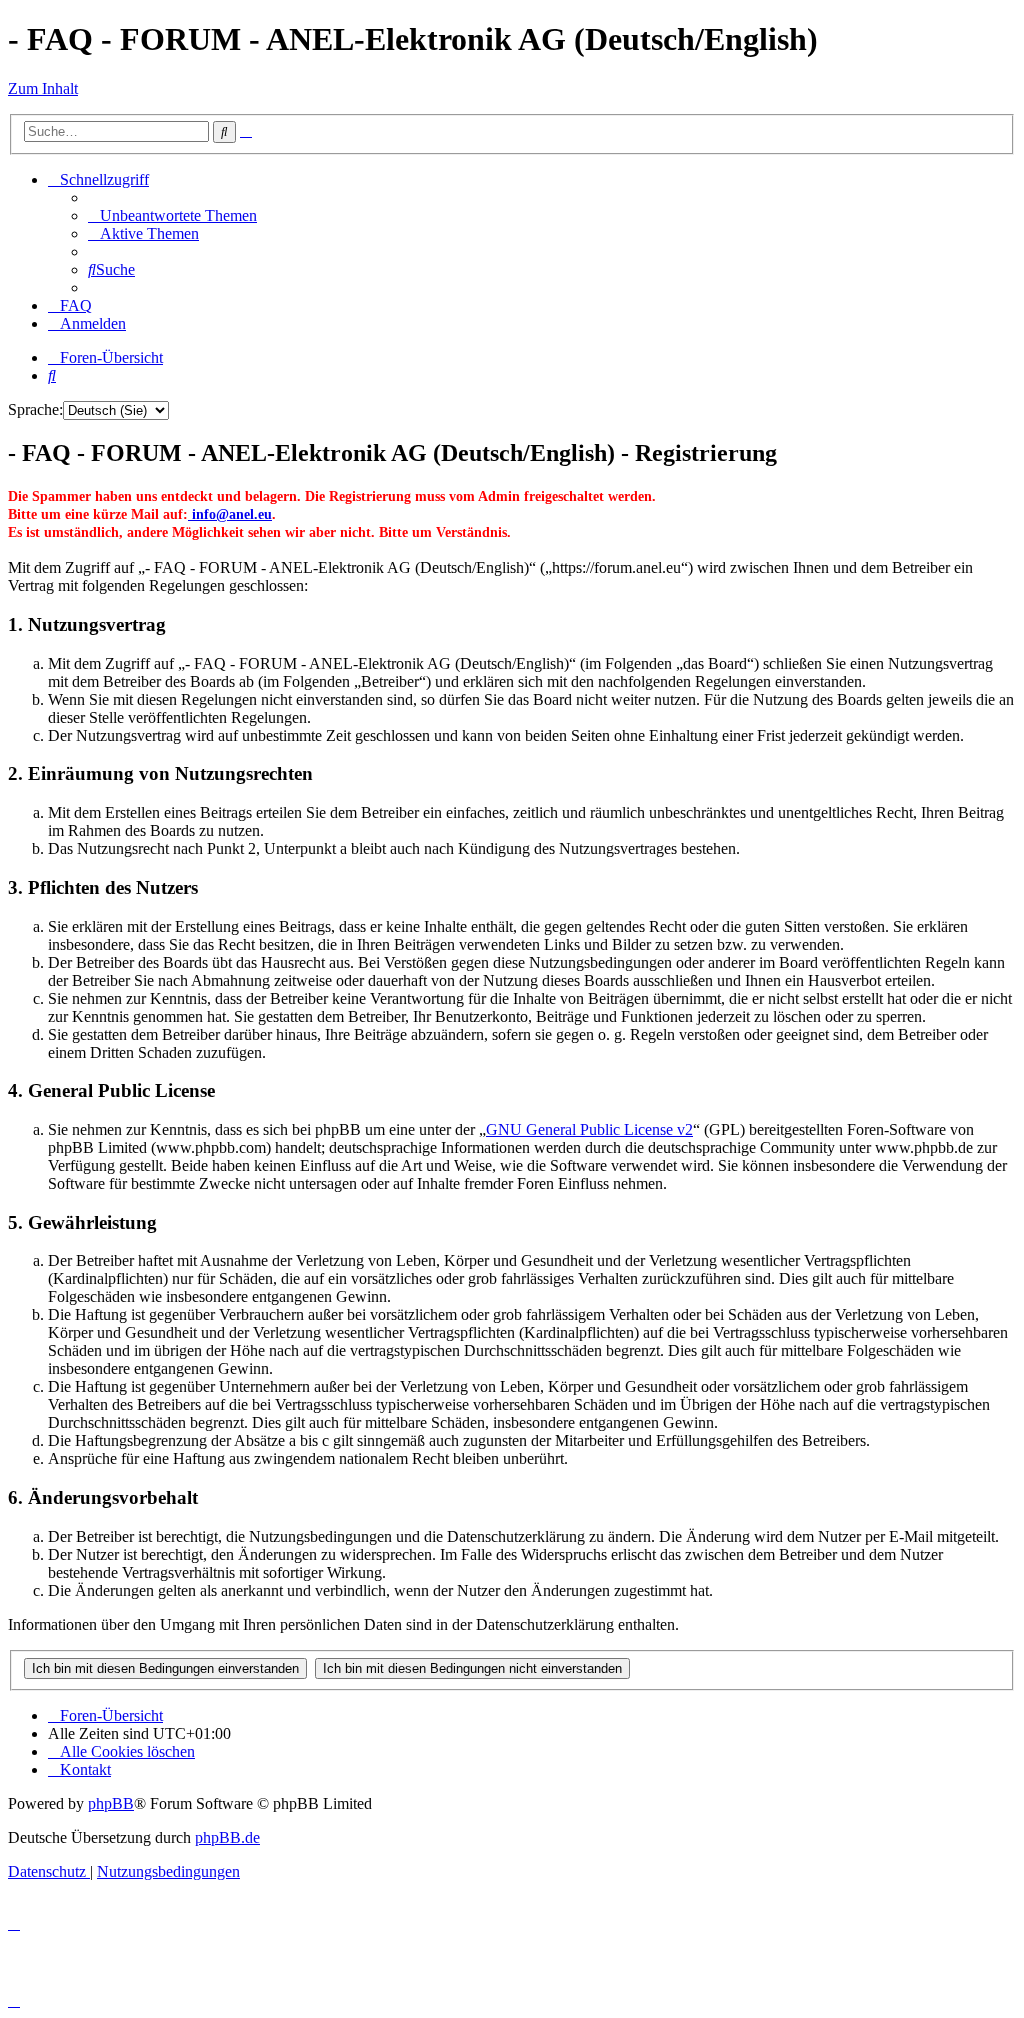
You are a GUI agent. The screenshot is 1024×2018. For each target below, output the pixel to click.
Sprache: (35, 409)
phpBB (111, 1803)
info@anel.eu (230, 514)
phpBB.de (227, 1837)
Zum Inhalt (43, 88)
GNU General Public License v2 (589, 1129)
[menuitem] (172, 215)
